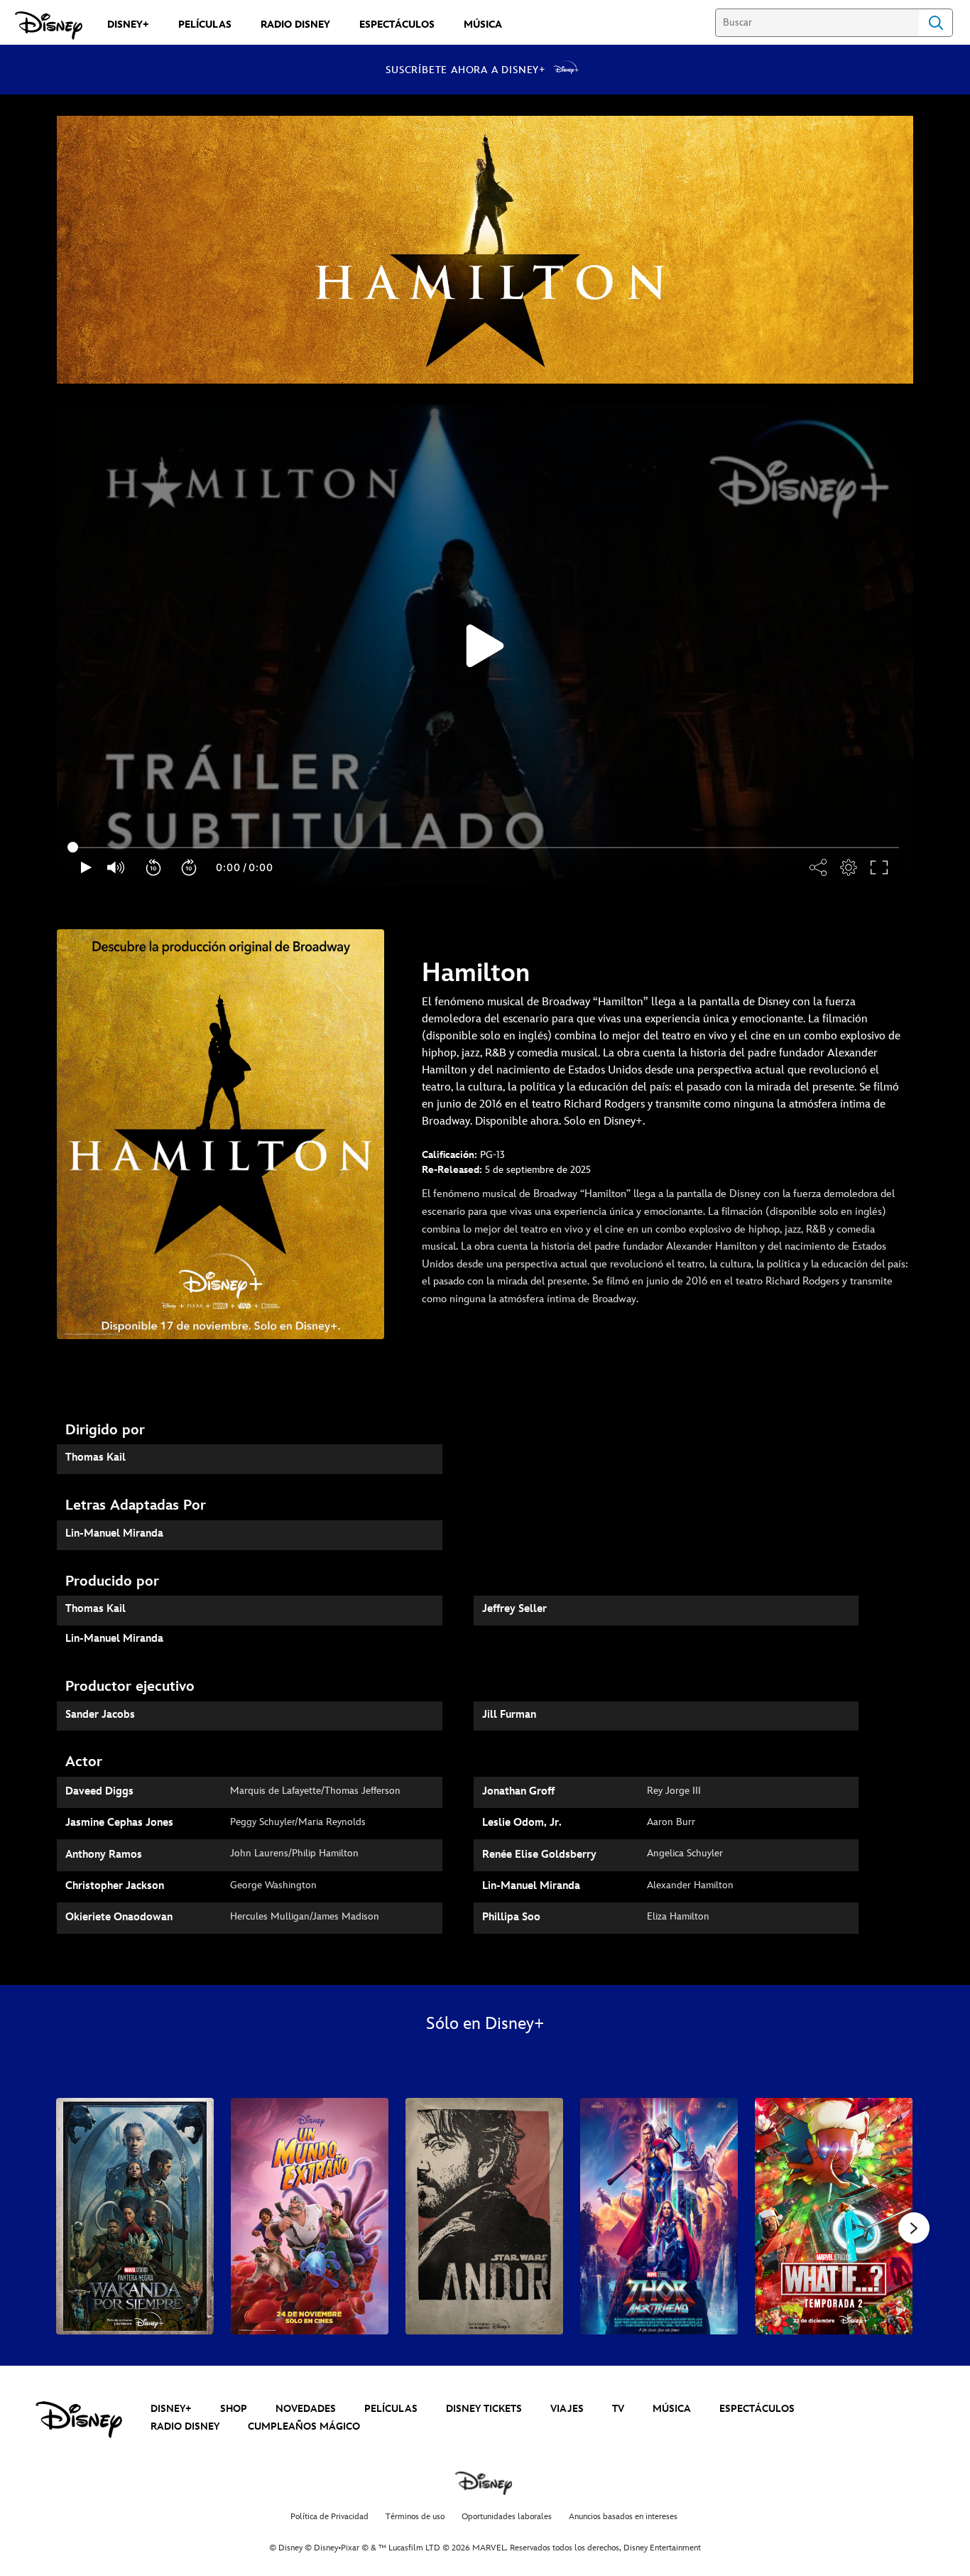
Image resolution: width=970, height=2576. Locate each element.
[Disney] (49, 26)
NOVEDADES (306, 2409)
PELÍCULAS (391, 2409)
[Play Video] (485, 646)
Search (936, 23)
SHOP (234, 2409)
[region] (485, 646)
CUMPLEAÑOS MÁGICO (304, 2426)
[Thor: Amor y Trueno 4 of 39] (659, 2216)
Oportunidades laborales (507, 2517)
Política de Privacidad (329, 2517)
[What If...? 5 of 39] (834, 2216)
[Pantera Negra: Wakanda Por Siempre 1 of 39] (135, 2216)
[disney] (79, 2420)
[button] (154, 867)
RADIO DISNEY (185, 2426)
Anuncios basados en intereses (623, 2517)
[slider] (485, 848)
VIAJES (567, 2409)
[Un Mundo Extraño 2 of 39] (310, 2216)
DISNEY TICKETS (484, 2409)
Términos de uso (415, 2517)
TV (618, 2409)
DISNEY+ (171, 2409)
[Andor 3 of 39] (484, 2216)
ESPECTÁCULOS (757, 2409)
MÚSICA (672, 2409)
